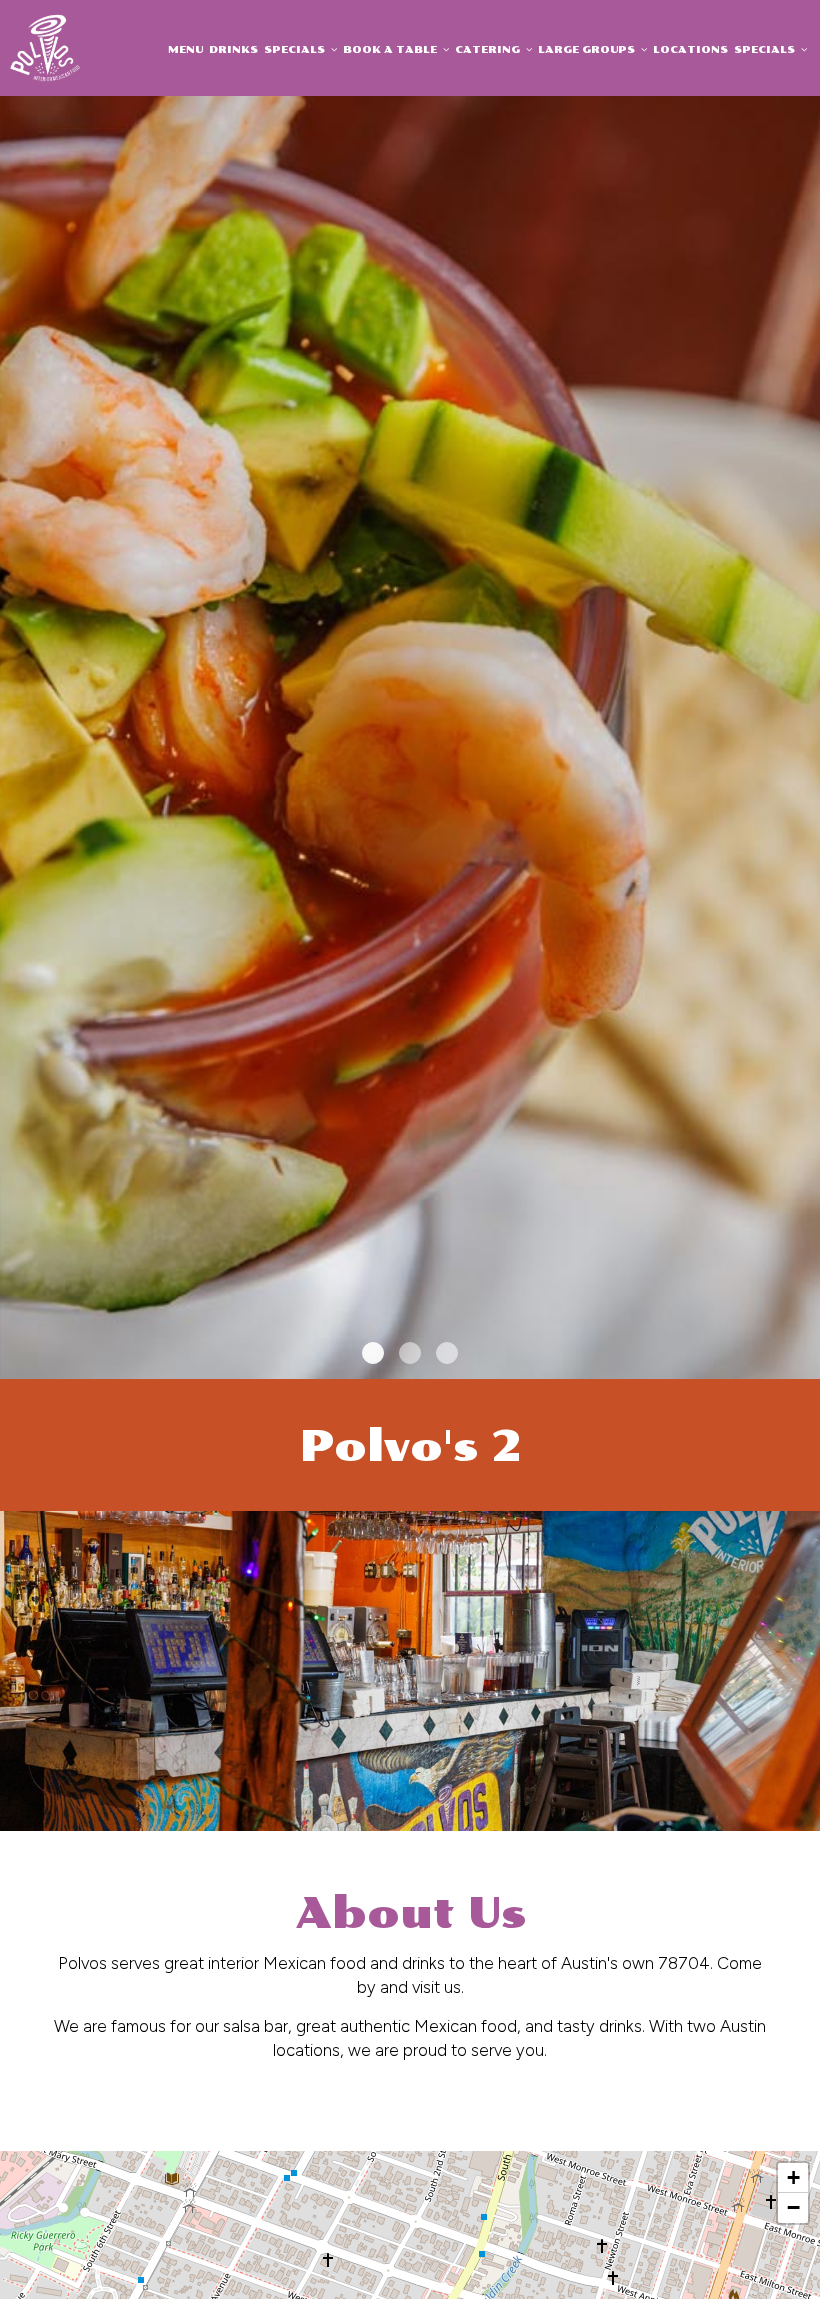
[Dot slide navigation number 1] (373, 1353)
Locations (690, 49)
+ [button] (793, 2177)
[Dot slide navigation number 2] (410, 1353)
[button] (805, 1364)
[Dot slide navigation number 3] (447, 1353)
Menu (185, 49)
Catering (489, 49)
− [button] (793, 2207)
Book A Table (391, 49)
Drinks (233, 49)
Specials (296, 49)
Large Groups (588, 49)
